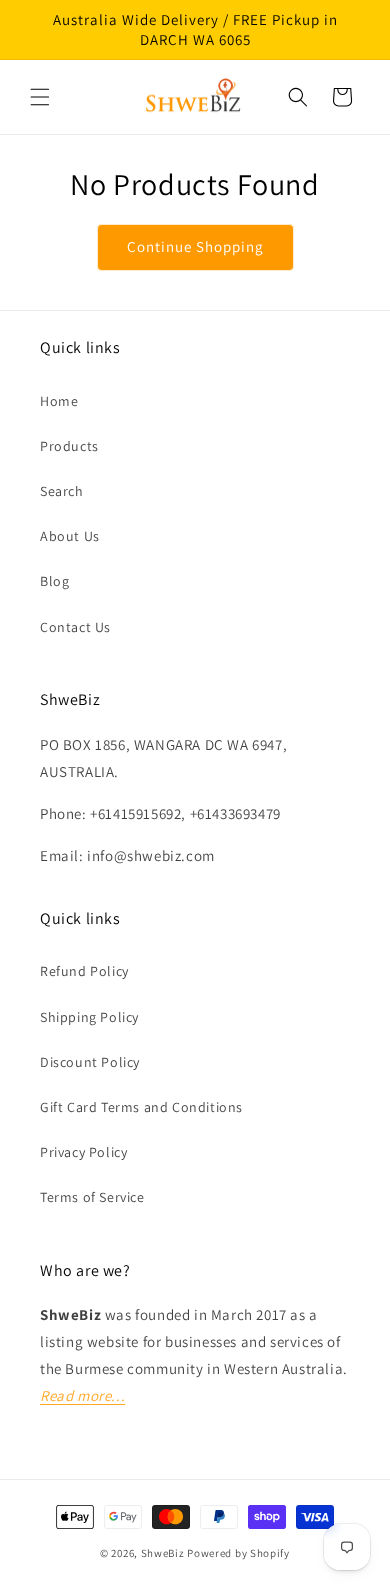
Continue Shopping (195, 246)
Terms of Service (92, 1197)
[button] (40, 97)
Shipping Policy (89, 1017)
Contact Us (75, 627)
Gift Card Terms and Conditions (141, 1107)
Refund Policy (84, 971)
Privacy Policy (83, 1152)
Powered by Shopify (238, 1553)
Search (62, 491)
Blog (54, 581)
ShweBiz (163, 1553)
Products (69, 446)
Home (59, 401)
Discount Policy (90, 1062)
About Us (70, 536)
